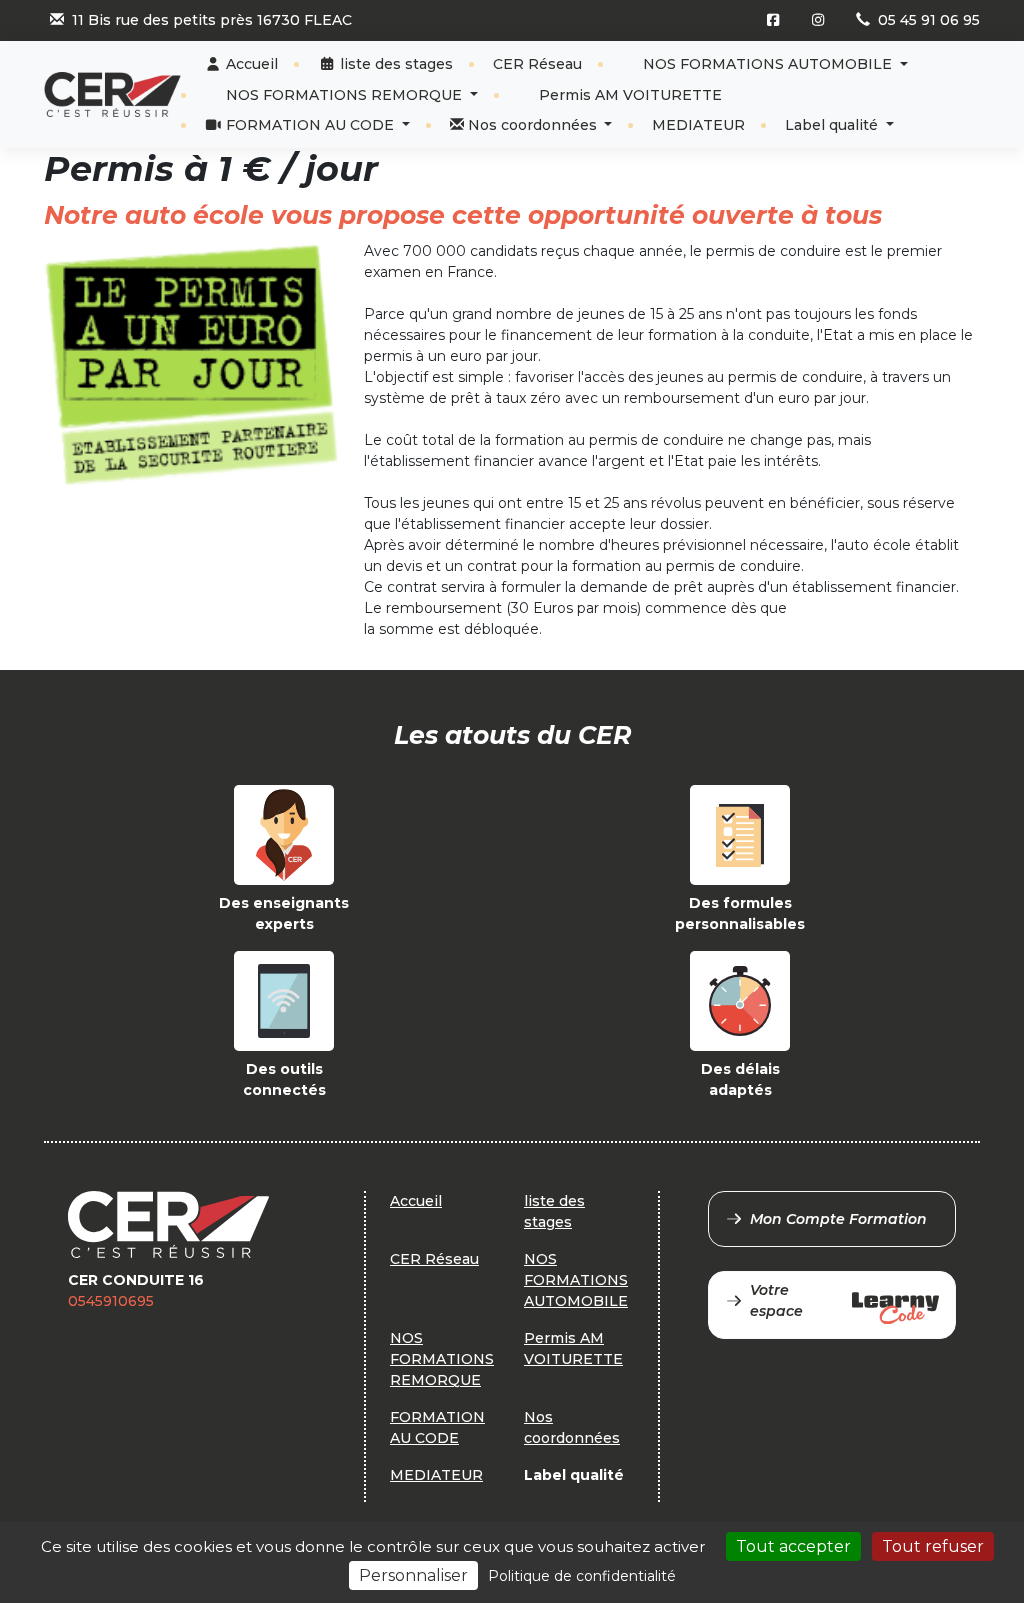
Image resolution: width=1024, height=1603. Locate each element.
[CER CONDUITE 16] (112, 94)
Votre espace (776, 1300)
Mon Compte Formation (838, 1219)
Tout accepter (793, 1546)
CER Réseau (537, 64)
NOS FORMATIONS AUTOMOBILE (767, 64)
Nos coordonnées (532, 125)
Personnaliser (413, 1575)
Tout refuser (933, 1546)
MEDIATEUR (698, 125)
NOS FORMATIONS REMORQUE (344, 95)
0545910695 (111, 1301)
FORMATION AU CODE (310, 125)
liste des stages (394, 64)
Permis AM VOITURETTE (628, 95)
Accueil (250, 64)
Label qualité (833, 125)
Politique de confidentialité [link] (582, 1576)
